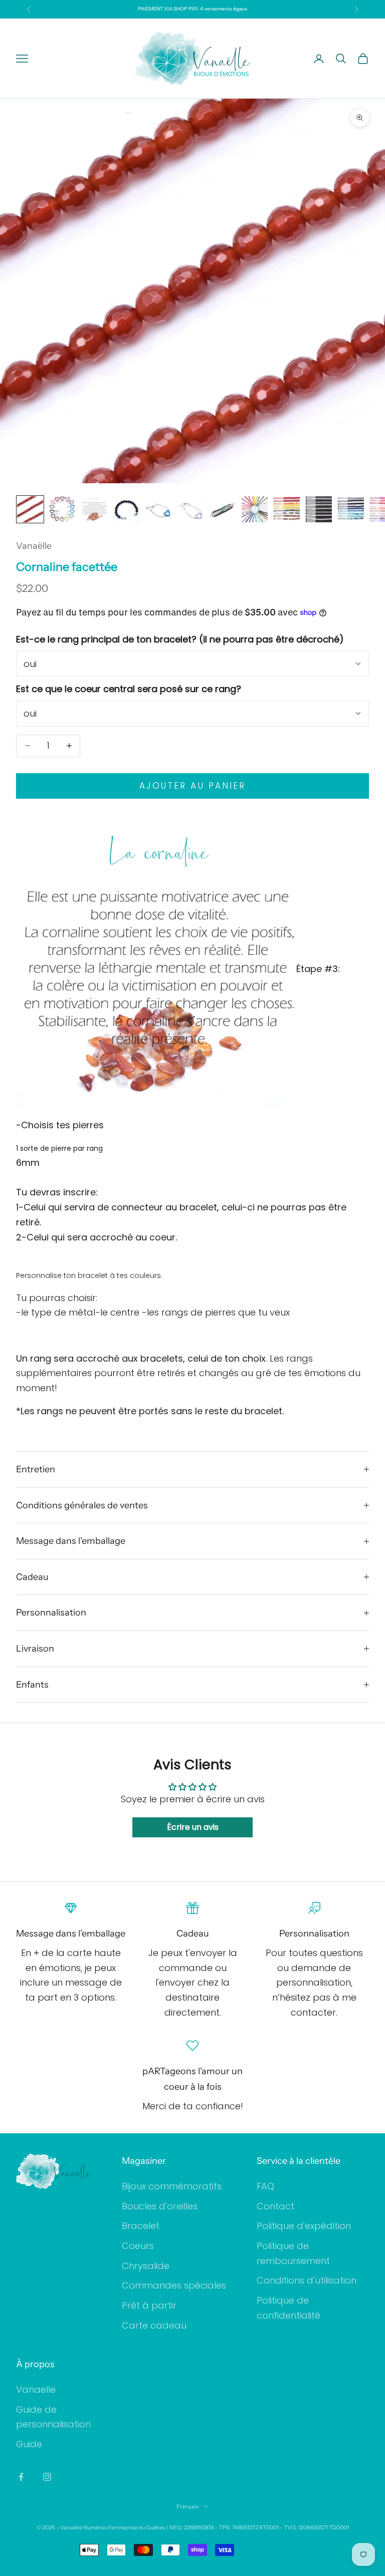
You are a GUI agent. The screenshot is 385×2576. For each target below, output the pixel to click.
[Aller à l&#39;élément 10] (319, 509)
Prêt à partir (149, 2305)
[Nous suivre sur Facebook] (21, 2477)
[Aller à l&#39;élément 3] (94, 509)
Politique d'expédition (304, 2226)
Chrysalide (146, 2266)
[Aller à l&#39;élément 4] (126, 509)
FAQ (265, 2186)
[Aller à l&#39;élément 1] (30, 509)
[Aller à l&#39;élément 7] (223, 509)
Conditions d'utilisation (307, 2280)
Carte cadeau (154, 2325)
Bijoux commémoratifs (172, 2186)
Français (187, 2506)
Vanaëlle (34, 546)
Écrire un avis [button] (193, 1827)
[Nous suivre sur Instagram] (47, 2477)
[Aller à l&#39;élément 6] (190, 509)
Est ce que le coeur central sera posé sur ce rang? (129, 689)
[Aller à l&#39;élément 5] (158, 509)
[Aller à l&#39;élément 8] (255, 509)
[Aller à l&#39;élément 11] (351, 509)
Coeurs (138, 2246)
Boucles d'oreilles (160, 2206)
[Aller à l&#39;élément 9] (287, 509)
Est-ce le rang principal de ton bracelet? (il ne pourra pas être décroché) (180, 639)
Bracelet (141, 2226)
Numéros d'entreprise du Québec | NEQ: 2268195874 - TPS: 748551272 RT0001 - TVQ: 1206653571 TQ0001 (216, 2527)
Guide (29, 2444)
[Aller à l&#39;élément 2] (62, 509)
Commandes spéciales (174, 2285)
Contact (275, 2206)
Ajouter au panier (192, 786)
